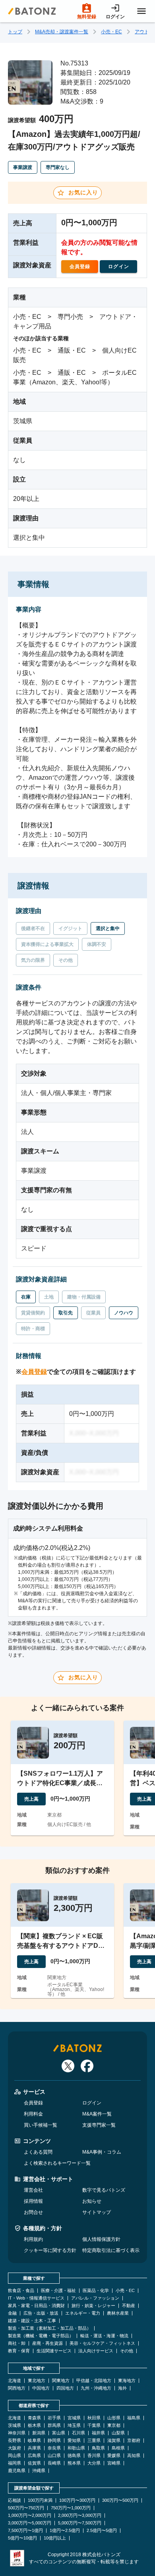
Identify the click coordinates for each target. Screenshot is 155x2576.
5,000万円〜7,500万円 (80, 2523)
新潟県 (39, 2433)
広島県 (34, 2456)
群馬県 (54, 2425)
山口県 (54, 2456)
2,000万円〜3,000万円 (80, 2516)
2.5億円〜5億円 (102, 2531)
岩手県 (54, 2418)
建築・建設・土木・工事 (32, 2321)
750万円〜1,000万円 (71, 2508)
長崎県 (54, 2463)
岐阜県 (34, 2441)
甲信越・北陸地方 (94, 2381)
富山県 (59, 2433)
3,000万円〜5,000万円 (30, 2523)
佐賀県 (34, 2463)
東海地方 (127, 2381)
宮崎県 (114, 2463)
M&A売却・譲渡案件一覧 (62, 32)
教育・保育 (19, 2351)
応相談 (15, 2500)
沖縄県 (39, 2471)
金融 (12, 2313)
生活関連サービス (54, 2351)
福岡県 (15, 2463)
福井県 (98, 2433)
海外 (122, 2388)
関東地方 (61, 2381)
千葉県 (94, 2425)
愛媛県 (114, 2456)
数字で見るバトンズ (104, 2190)
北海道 (15, 2381)
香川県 (94, 2456)
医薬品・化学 (96, 2291)
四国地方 (65, 2388)
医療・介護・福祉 (58, 2291)
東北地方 (37, 2381)
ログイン (92, 2103)
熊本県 (74, 2463)
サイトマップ (97, 2212)
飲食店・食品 (21, 2291)
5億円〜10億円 (22, 2538)
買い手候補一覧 (41, 2125)
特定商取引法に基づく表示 (111, 2250)
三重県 (94, 2441)
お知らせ (92, 2201)
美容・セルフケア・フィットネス (102, 2343)
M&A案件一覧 (97, 2114)
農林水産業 (118, 2313)
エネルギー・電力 (83, 2313)
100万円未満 (40, 2500)
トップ (15, 32)
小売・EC (111, 32)
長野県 (15, 2441)
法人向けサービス (96, 2351)
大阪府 (15, 2448)
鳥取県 (98, 2448)
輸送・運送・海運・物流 (104, 2336)
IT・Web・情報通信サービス (36, 2298)
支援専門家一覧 (99, 2125)
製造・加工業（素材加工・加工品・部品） (49, 2328)
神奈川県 (17, 2433)
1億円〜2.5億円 (65, 2531)
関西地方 (17, 2388)
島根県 (118, 2448)
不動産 (129, 2306)
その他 (127, 2351)
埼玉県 (74, 2425)
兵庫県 (34, 2448)
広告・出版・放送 (41, 2313)
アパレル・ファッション (95, 2298)
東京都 (114, 2425)
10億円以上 (55, 2538)
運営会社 (33, 2190)
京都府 (134, 2441)
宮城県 (74, 2418)
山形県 (114, 2418)
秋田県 (94, 2418)
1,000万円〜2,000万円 (30, 2516)
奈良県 (54, 2448)
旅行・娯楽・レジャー (93, 2306)
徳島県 (74, 2456)
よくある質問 (38, 2152)
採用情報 (33, 2201)
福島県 (134, 2418)
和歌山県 (76, 2448)
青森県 (34, 2418)
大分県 (94, 2463)
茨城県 (15, 2425)
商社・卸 (17, 2343)
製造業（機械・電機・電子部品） (41, 2336)
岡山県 (15, 2456)
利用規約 (33, 2239)
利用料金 (33, 2114)
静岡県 (54, 2441)
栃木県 (34, 2425)
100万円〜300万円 (77, 2500)
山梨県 (118, 2433)
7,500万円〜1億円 (25, 2531)
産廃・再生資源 (47, 2343)
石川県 (78, 2433)
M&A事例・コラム (102, 2152)
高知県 (134, 2456)
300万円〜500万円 (120, 2500)
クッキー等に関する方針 (50, 2250)
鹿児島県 (17, 2471)
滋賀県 (114, 2441)
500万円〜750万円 (26, 2508)
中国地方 (41, 2388)
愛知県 (74, 2441)
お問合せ (33, 2212)
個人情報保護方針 (101, 2239)
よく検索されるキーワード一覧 (57, 2163)
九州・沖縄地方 (96, 2388)
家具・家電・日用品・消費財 (36, 2306)
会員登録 (34, 1372)
